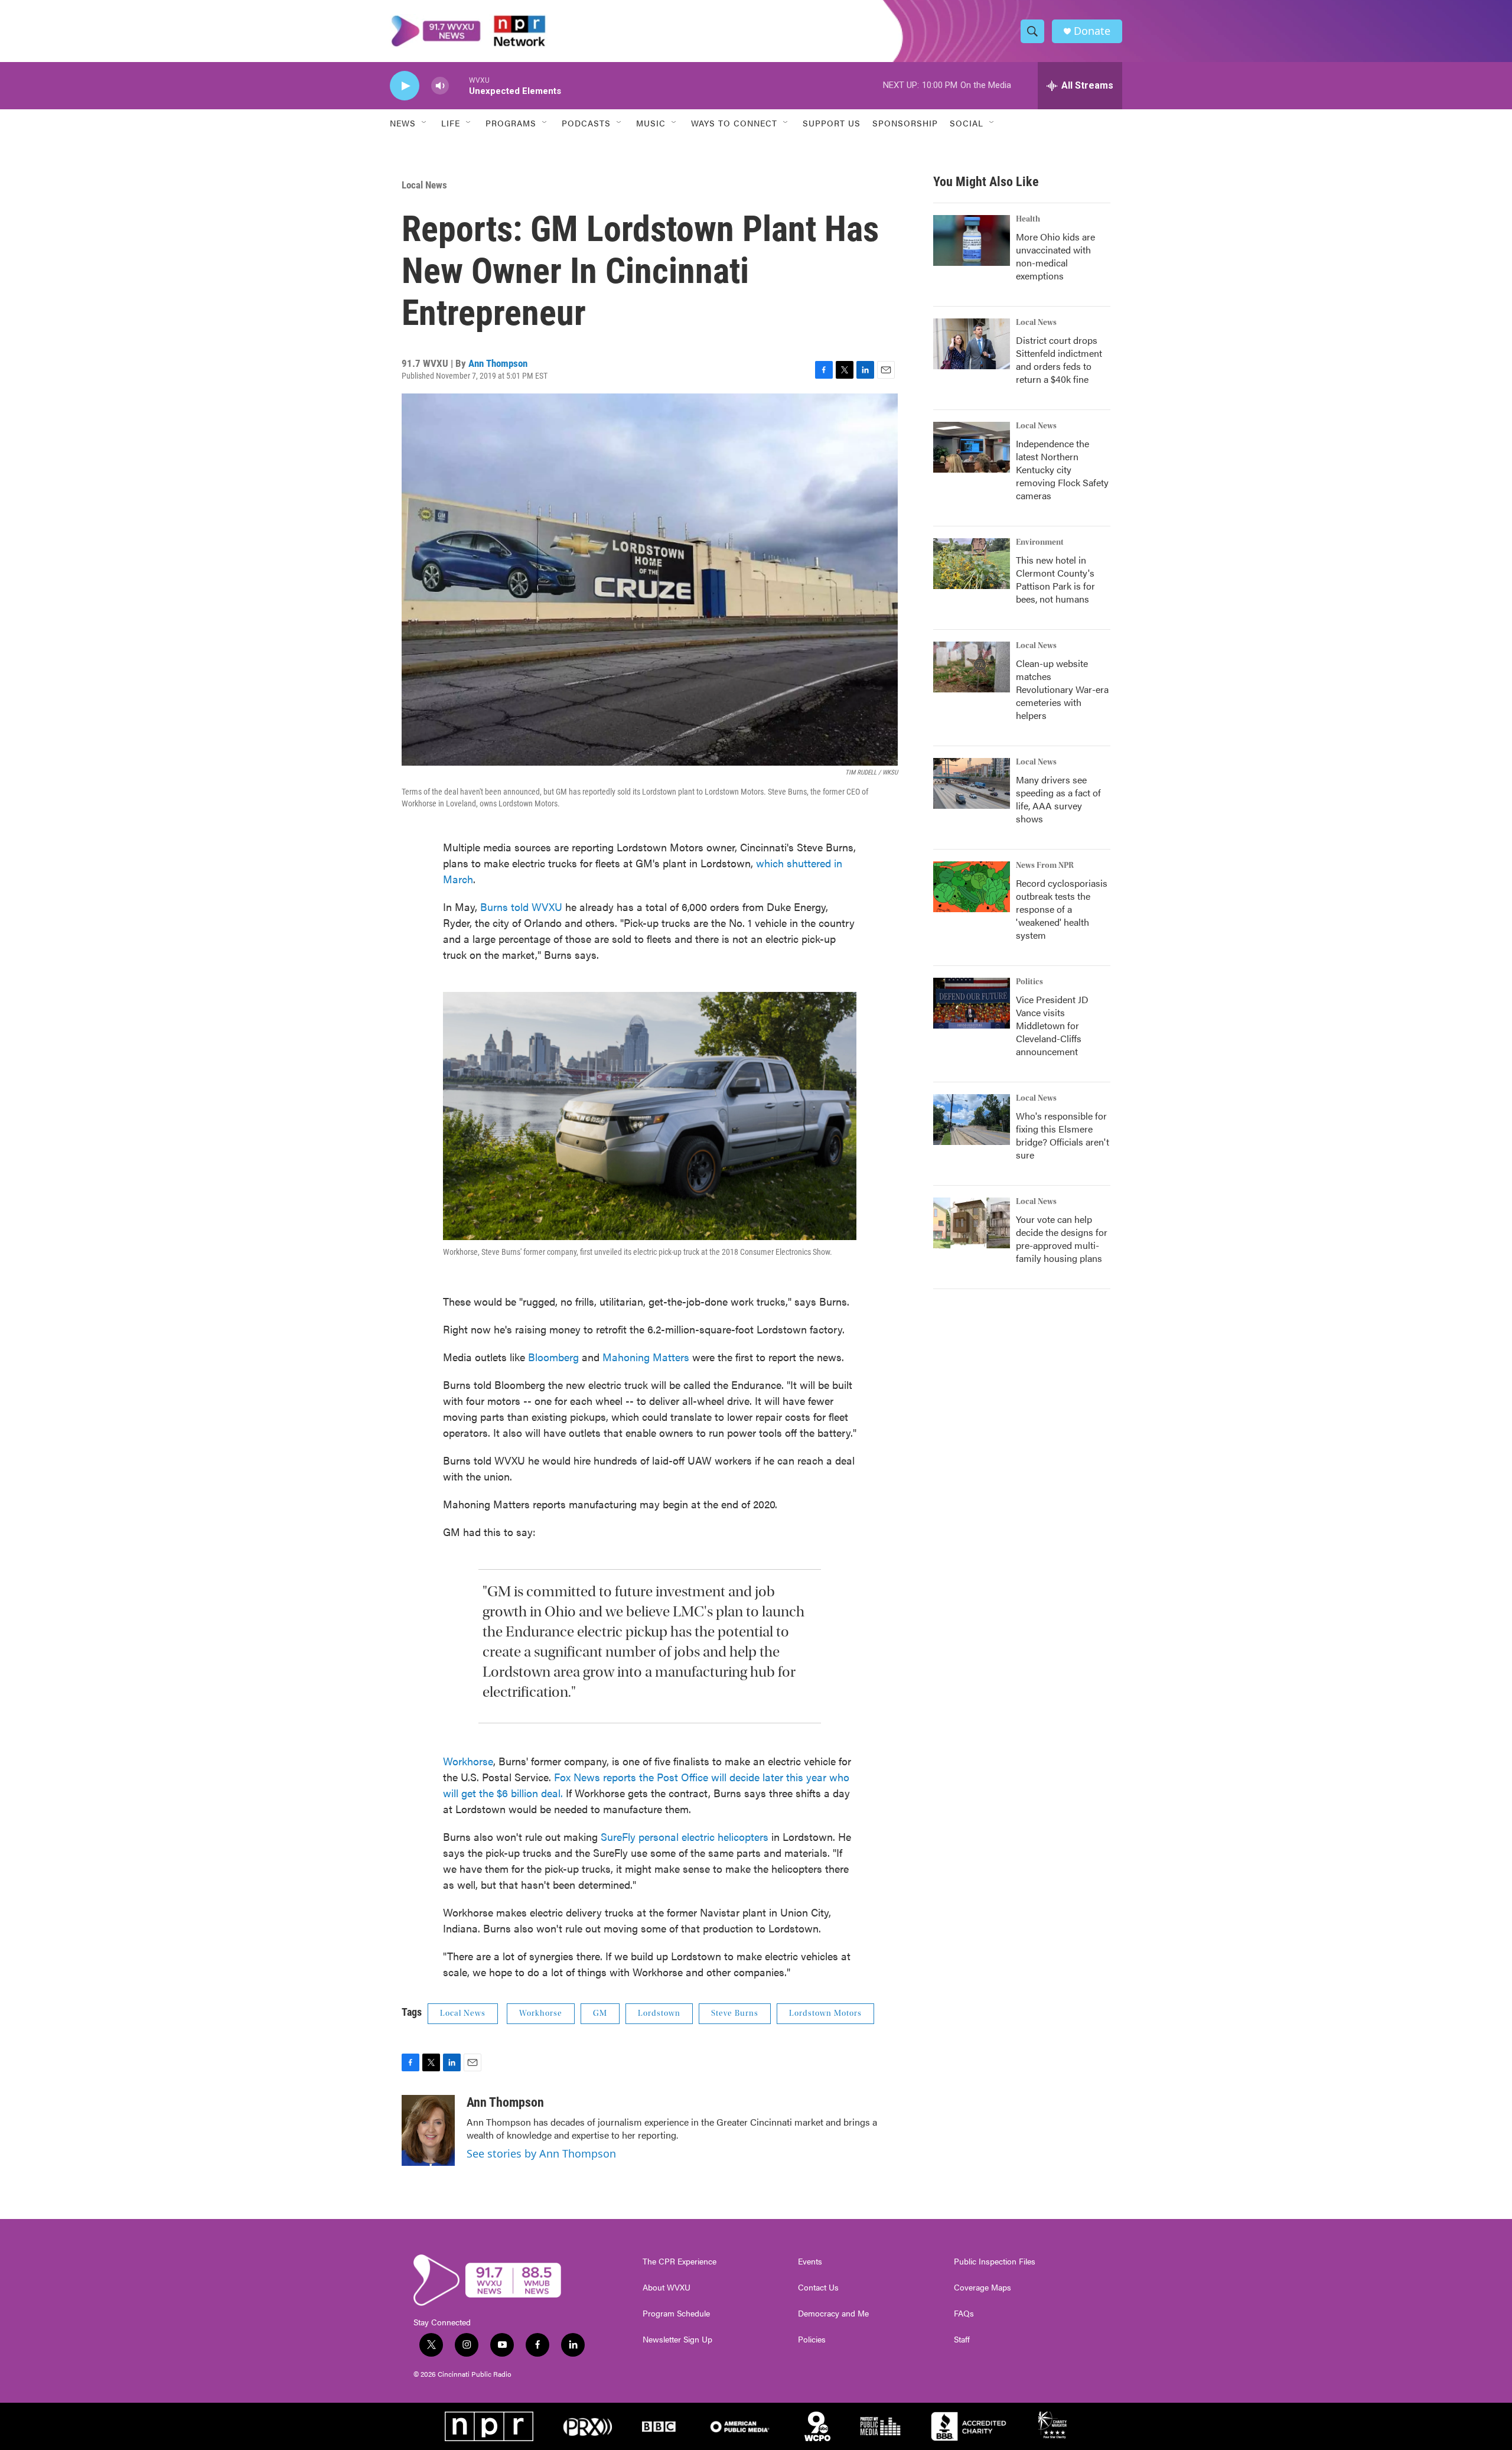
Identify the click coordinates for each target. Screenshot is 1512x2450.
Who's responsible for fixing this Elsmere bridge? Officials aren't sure (1063, 1135)
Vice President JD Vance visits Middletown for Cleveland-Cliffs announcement (1052, 1025)
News (403, 123)
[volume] (440, 86)
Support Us (832, 123)
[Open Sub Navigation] (425, 123)
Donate (1092, 31)
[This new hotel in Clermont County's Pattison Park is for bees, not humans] (972, 564)
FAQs (964, 2314)
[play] (405, 86)
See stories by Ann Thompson (541, 2153)
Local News (424, 185)
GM (600, 2013)
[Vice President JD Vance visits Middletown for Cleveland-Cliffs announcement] (972, 1003)
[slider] (459, 85)
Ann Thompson (498, 363)
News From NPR (1045, 866)
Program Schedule (676, 2314)
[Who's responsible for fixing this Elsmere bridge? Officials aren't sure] (972, 1120)
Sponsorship (905, 123)
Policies (812, 2340)
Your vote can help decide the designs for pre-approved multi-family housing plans (1062, 1239)
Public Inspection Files (995, 2262)
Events (810, 2262)
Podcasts (586, 123)
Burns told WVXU (521, 907)
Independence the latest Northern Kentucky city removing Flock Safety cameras (1062, 469)
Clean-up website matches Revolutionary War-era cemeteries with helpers (1062, 689)
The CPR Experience (680, 2262)
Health (1028, 219)
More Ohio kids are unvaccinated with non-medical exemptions (1055, 256)
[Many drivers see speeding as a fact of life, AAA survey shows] (972, 783)
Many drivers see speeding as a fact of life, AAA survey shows (1058, 799)
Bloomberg (553, 1357)
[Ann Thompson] (428, 2130)
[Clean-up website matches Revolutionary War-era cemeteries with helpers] (972, 667)
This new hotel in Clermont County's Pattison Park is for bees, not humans (1055, 579)
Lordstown (659, 2013)
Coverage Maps (983, 2288)
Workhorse (468, 1761)
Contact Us (818, 2288)
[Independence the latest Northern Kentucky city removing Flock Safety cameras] (972, 447)
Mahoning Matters (646, 1357)
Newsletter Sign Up (677, 2340)
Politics (1029, 982)
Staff (962, 2340)
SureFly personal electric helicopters (685, 1836)
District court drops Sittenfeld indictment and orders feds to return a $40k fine (1059, 359)
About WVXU (667, 2288)
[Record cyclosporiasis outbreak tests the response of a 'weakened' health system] (972, 887)
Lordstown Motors (825, 2013)
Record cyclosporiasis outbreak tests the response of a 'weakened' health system (1062, 909)
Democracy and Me (833, 2314)
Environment (1040, 542)
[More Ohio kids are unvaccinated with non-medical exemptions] (972, 240)
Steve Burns (735, 2013)
